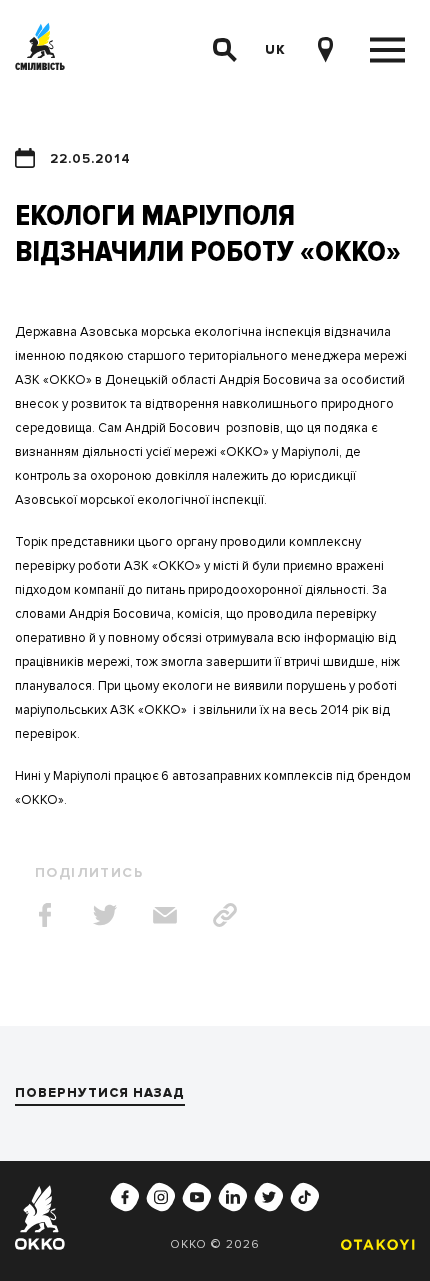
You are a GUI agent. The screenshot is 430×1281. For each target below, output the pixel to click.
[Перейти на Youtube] (197, 1197)
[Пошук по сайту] (225, 50)
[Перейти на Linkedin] (233, 1197)
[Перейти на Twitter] (269, 1197)
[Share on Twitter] (105, 915)
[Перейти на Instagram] (161, 1197)
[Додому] (40, 50)
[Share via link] (225, 915)
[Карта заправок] (325, 50)
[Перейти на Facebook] (125, 1197)
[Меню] (387, 50)
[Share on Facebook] (45, 915)
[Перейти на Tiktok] (305, 1197)
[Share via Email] (165, 915)
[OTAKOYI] (373, 1244)
